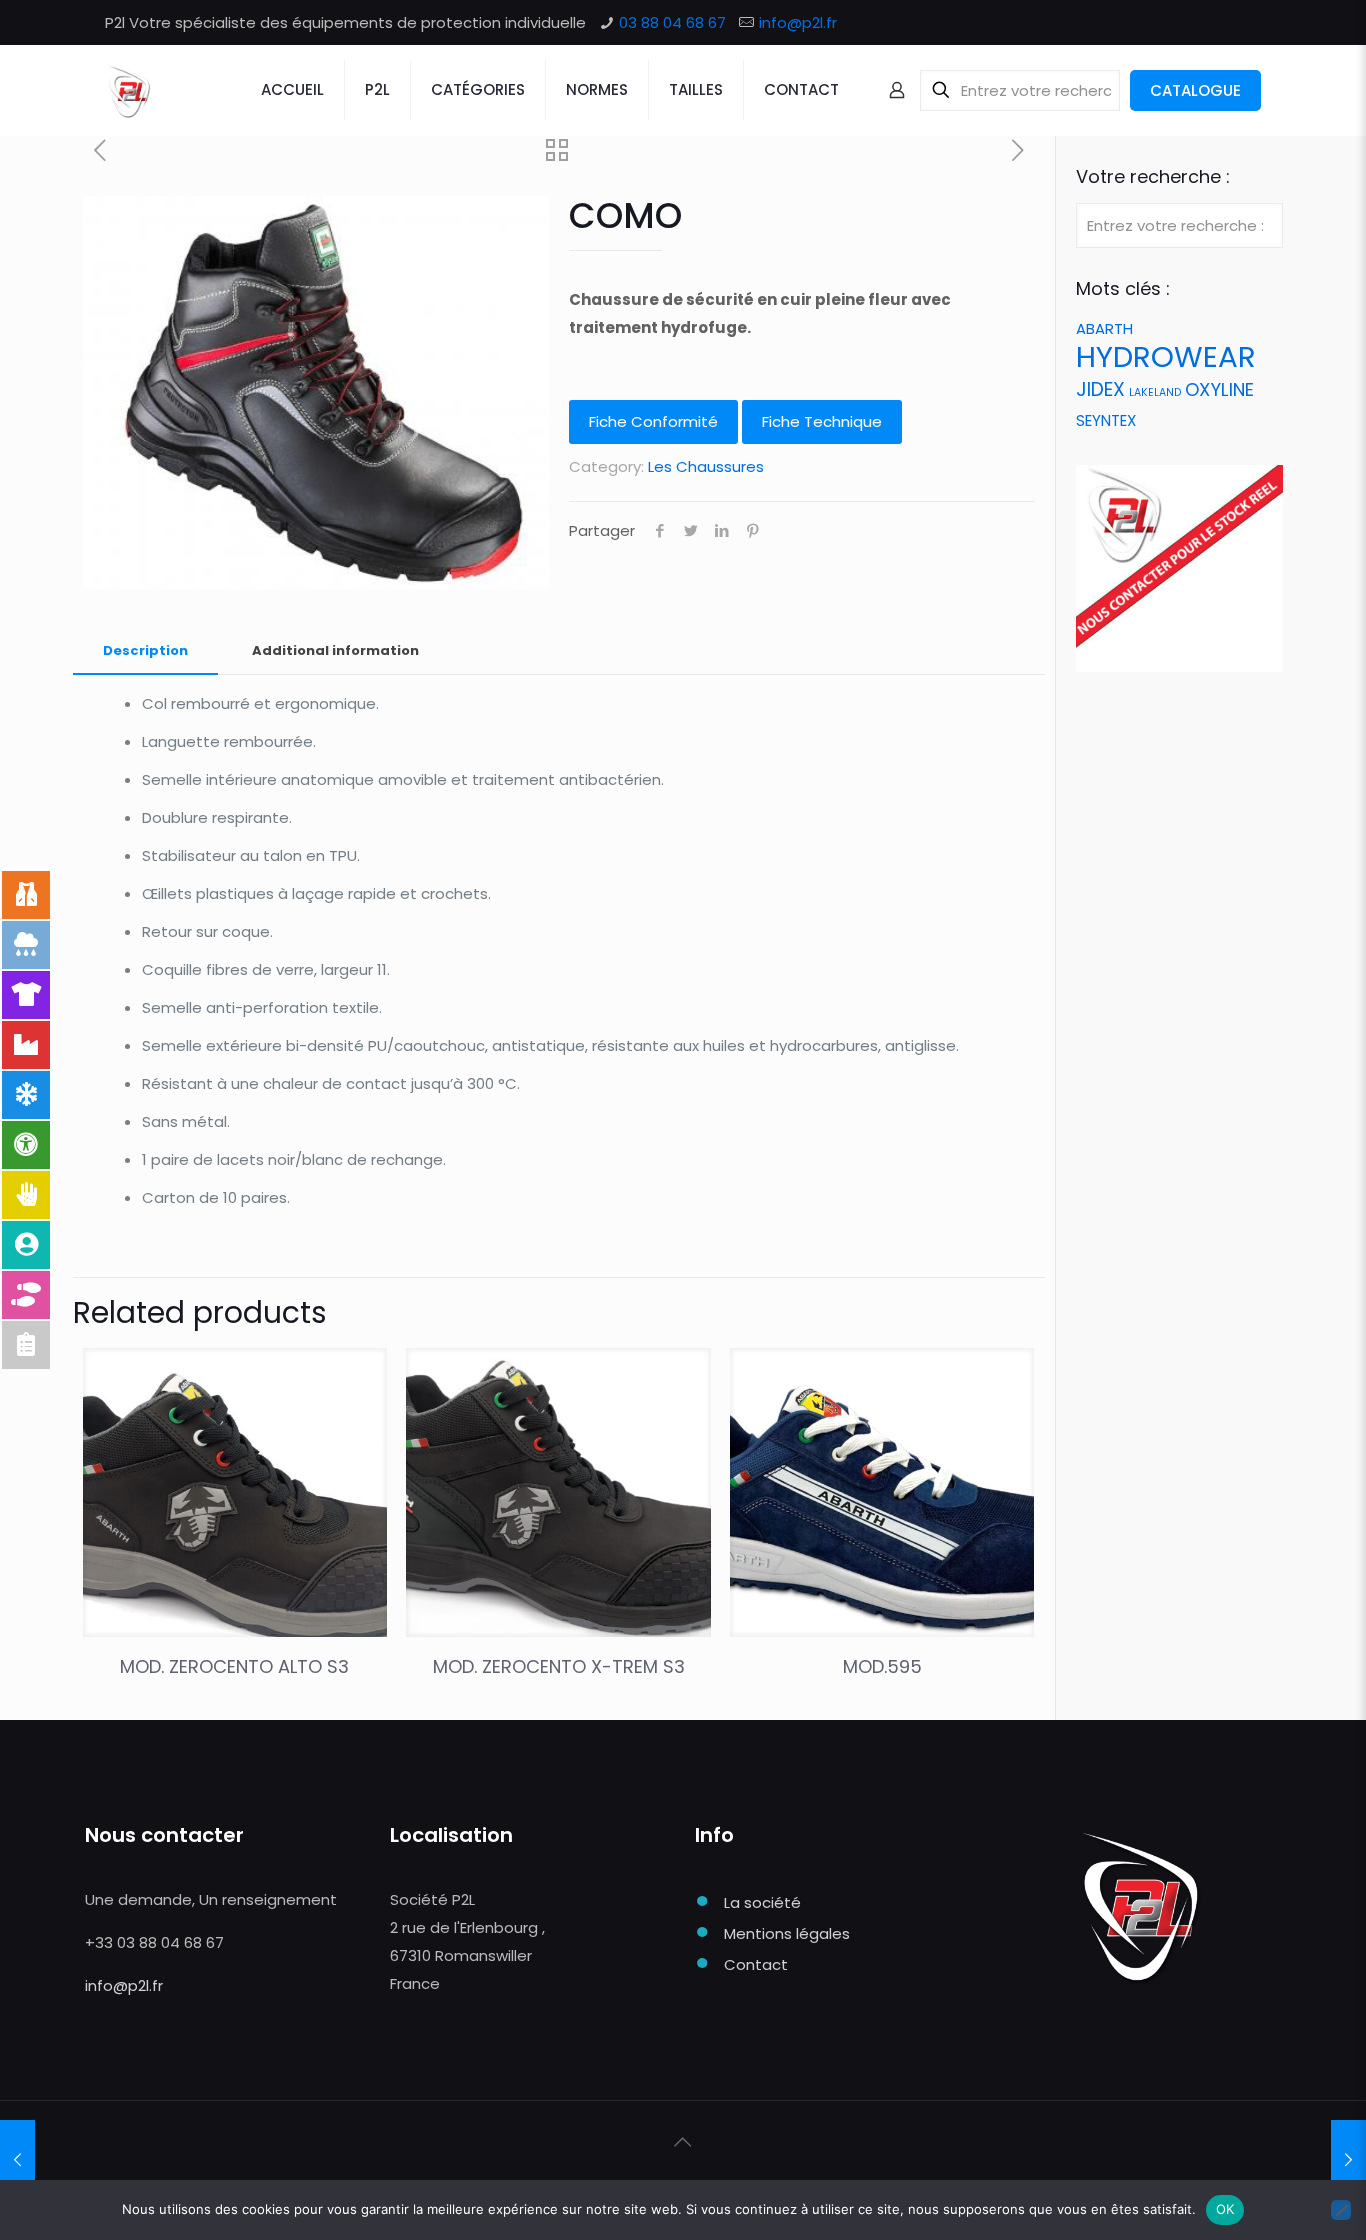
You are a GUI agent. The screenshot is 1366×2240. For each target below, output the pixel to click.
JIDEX (1100, 389)
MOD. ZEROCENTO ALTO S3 (234, 1666)
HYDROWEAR (1166, 356)
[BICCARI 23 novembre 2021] (1348, 2160)
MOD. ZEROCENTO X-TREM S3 (559, 1666)
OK (1225, 2209)
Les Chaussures (706, 466)
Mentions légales (787, 1933)
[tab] (145, 651)
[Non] (1341, 2210)
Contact (756, 1964)
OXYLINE (1219, 389)
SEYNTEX (1106, 420)
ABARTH (1104, 328)
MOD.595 (882, 1666)
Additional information (335, 650)
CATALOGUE (1195, 90)
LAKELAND (1155, 392)
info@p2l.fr (798, 22)
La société (762, 1902)
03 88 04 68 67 (672, 22)
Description (145, 650)
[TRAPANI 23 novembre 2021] (17, 2160)
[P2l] (128, 90)
